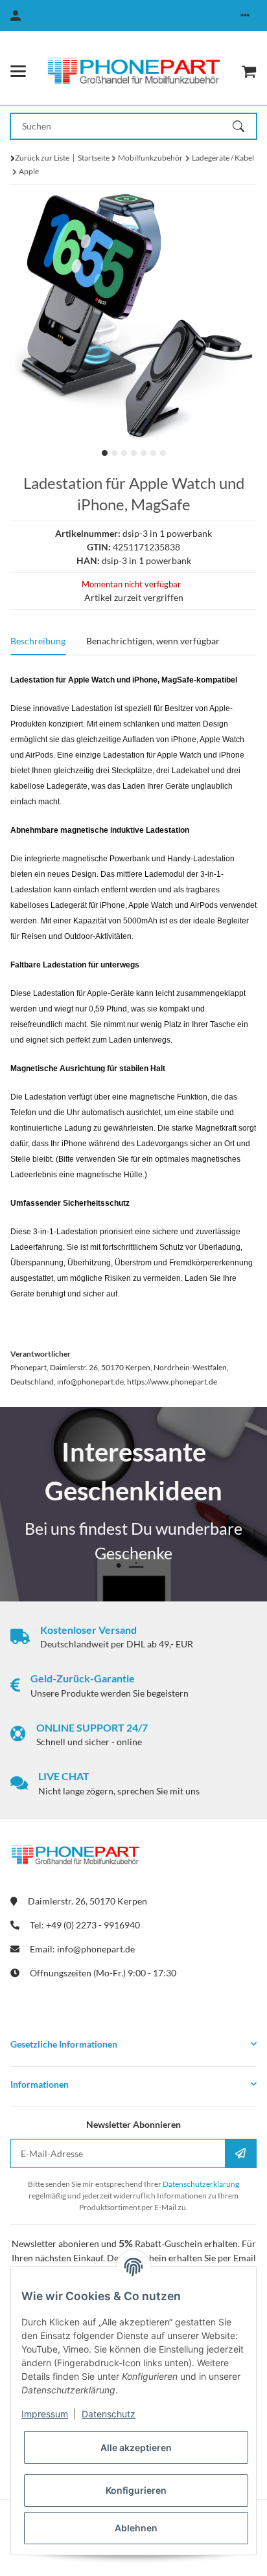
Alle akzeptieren (136, 2447)
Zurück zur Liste (42, 158)
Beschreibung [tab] (38, 641)
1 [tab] (105, 453)
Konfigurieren (136, 2490)
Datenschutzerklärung (201, 2184)
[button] (245, 16)
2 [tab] (114, 453)
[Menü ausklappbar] (18, 71)
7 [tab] (163, 453)
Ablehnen (136, 2528)
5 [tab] (144, 453)
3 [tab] (124, 453)
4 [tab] (134, 453)
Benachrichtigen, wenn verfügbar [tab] (153, 641)
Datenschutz (109, 2414)
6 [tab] (153, 453)
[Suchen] (244, 126)
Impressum (45, 2414)
